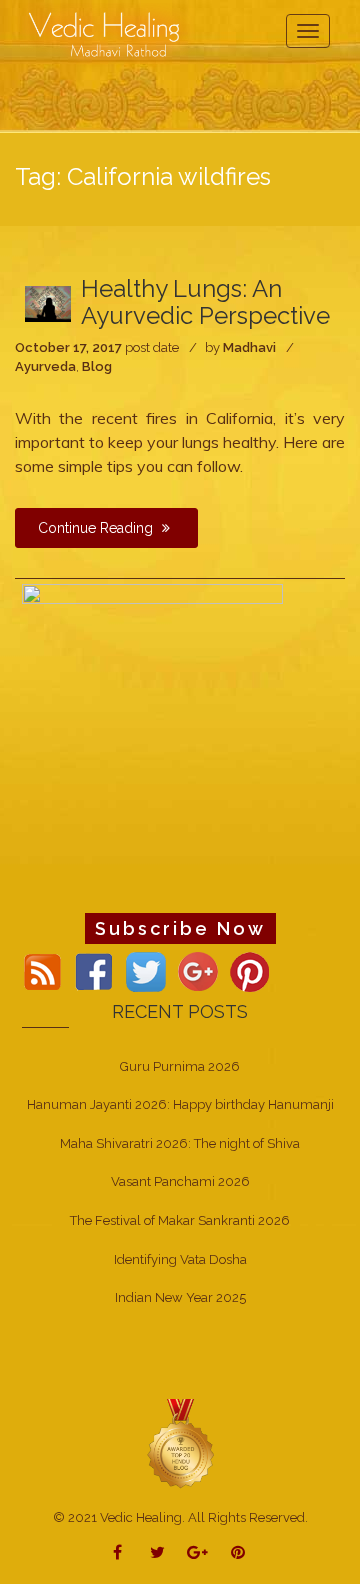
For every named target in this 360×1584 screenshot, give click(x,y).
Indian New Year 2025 (180, 1297)
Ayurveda (45, 366)
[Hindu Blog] (180, 1442)
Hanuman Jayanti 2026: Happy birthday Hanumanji (180, 1104)
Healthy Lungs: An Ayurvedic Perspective (205, 301)
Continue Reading (97, 528)
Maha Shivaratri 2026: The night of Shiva (180, 1143)
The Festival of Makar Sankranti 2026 (180, 1220)
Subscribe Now (180, 928)
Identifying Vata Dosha (180, 1259)
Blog (97, 366)
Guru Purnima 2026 (180, 1066)
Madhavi (249, 347)
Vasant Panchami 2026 (180, 1181)
